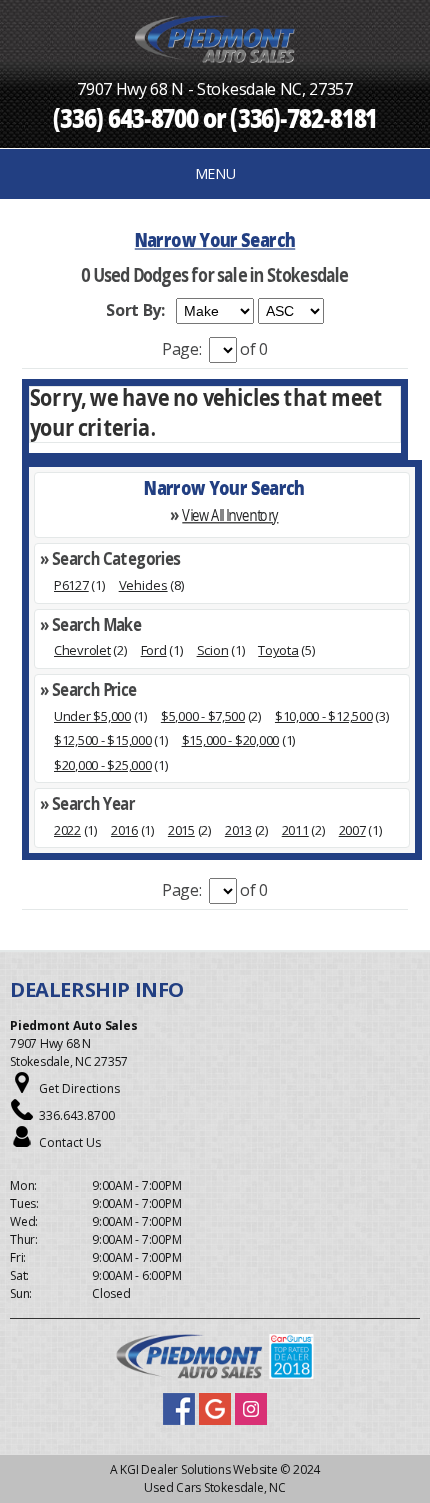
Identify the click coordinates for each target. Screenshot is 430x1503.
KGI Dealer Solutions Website (198, 1469)
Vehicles (143, 585)
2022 (67, 830)
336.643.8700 (77, 1115)
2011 (295, 830)
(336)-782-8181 (304, 117)
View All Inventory (230, 516)
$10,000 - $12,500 (324, 716)
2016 (124, 830)
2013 (238, 830)
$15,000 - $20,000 (231, 740)
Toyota (278, 650)
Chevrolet (82, 650)
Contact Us (70, 1142)
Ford (154, 650)
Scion (213, 650)
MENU (215, 173)
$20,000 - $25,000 (103, 765)
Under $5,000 (92, 716)
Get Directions (79, 1088)
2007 (352, 830)
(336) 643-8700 (126, 117)
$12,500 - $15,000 (103, 740)
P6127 (71, 585)
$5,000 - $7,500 (203, 716)
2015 (181, 830)
